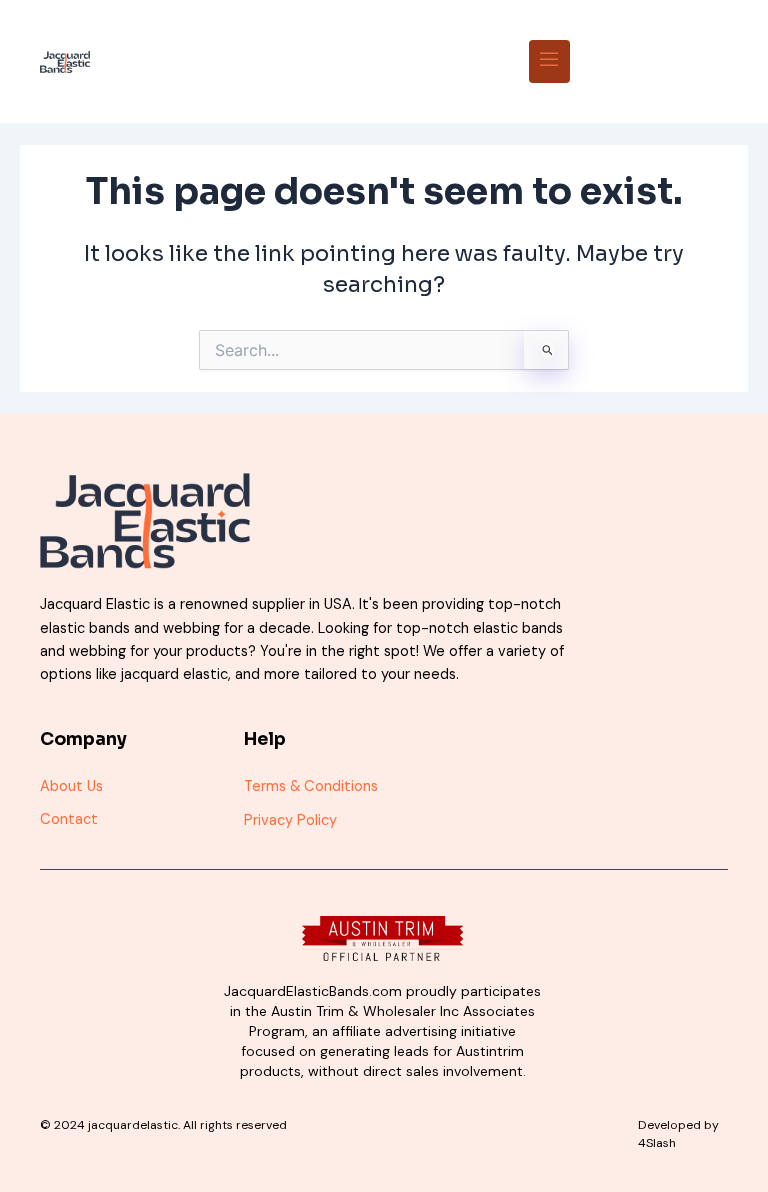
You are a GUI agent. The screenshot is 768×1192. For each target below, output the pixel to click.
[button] (549, 61)
